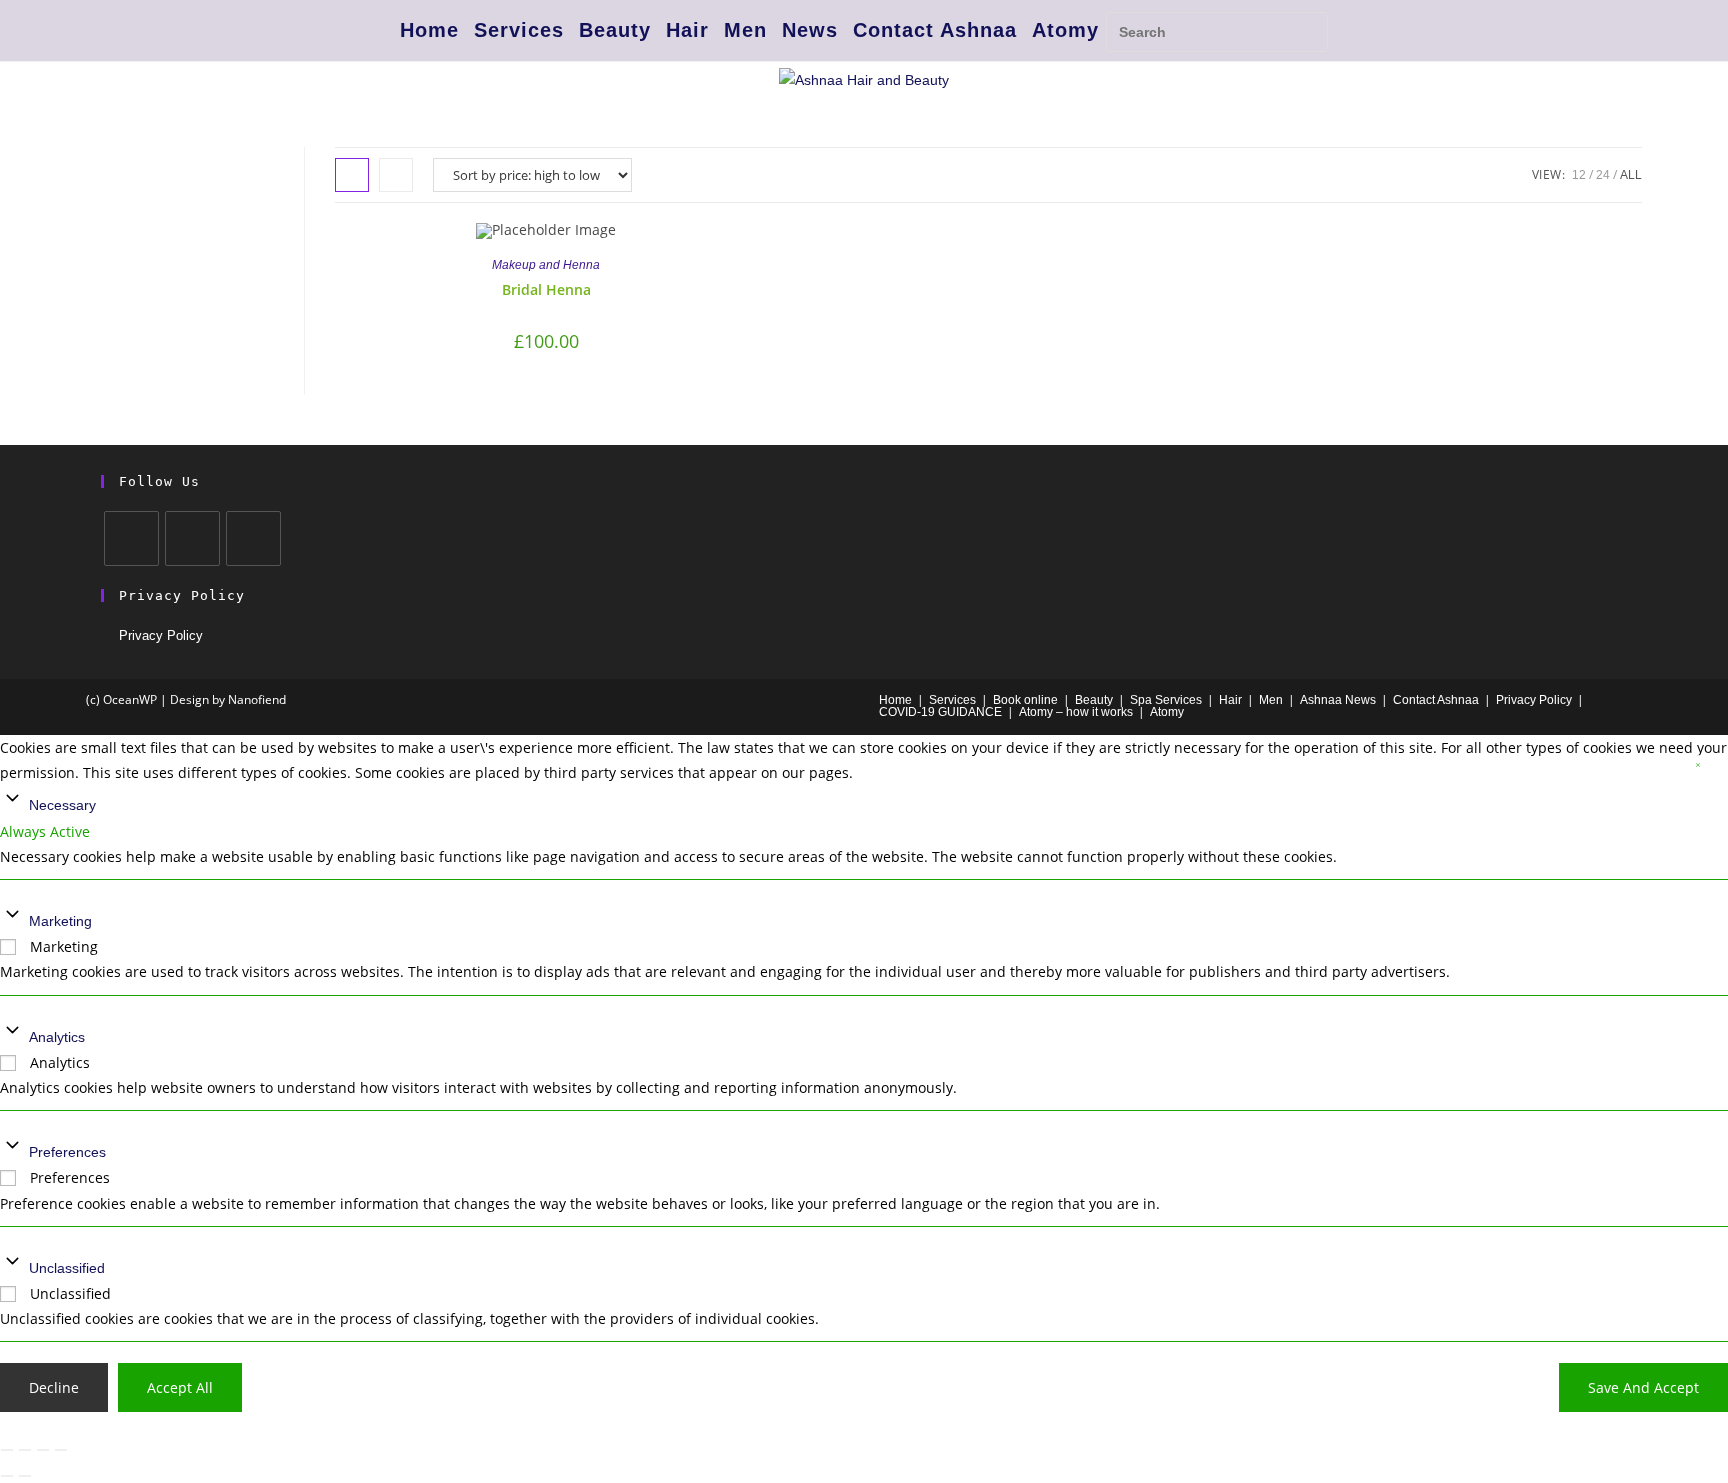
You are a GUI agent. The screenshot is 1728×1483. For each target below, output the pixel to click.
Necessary (62, 805)
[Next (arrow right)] (25, 1476)
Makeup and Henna (546, 265)
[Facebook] (131, 538)
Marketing (60, 921)
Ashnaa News (1338, 700)
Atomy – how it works (1076, 712)
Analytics (57, 1037)
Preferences (67, 1152)
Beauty (615, 30)
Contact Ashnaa (935, 30)
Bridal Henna (546, 289)
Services (519, 30)
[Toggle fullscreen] (25, 1450)
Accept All (180, 1387)
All (1631, 175)
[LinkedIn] (253, 538)
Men (745, 30)
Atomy (1065, 30)
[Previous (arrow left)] (7, 1476)
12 (1579, 175)
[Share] (43, 1450)
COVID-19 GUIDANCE (940, 712)
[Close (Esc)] (61, 1450)
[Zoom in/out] (7, 1450)
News (810, 30)
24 (1603, 175)
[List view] (396, 175)
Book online (1025, 700)
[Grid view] (352, 175)
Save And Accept (1643, 1387)
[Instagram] (192, 538)
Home (429, 30)
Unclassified (67, 1268)
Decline (54, 1387)
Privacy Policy (161, 635)
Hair (687, 30)
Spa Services (1166, 700)
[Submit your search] (1308, 29)
